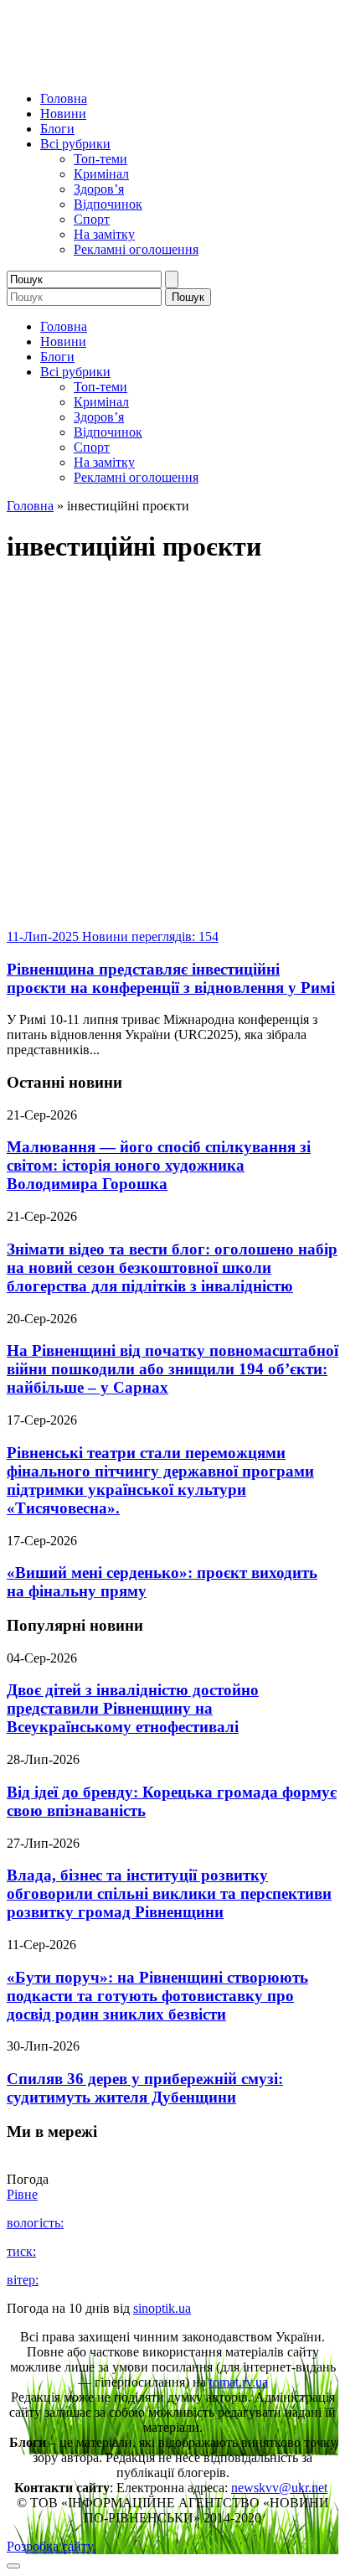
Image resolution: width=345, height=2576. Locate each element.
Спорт (92, 219)
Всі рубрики (75, 144)
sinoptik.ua (162, 2308)
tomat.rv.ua (239, 2382)
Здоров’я (99, 189)
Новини (63, 114)
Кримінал (101, 174)
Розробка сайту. (51, 2546)
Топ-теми (100, 159)
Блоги (57, 129)
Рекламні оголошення (136, 249)
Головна (64, 98)
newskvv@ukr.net (279, 2488)
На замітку (104, 234)
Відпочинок (108, 204)
